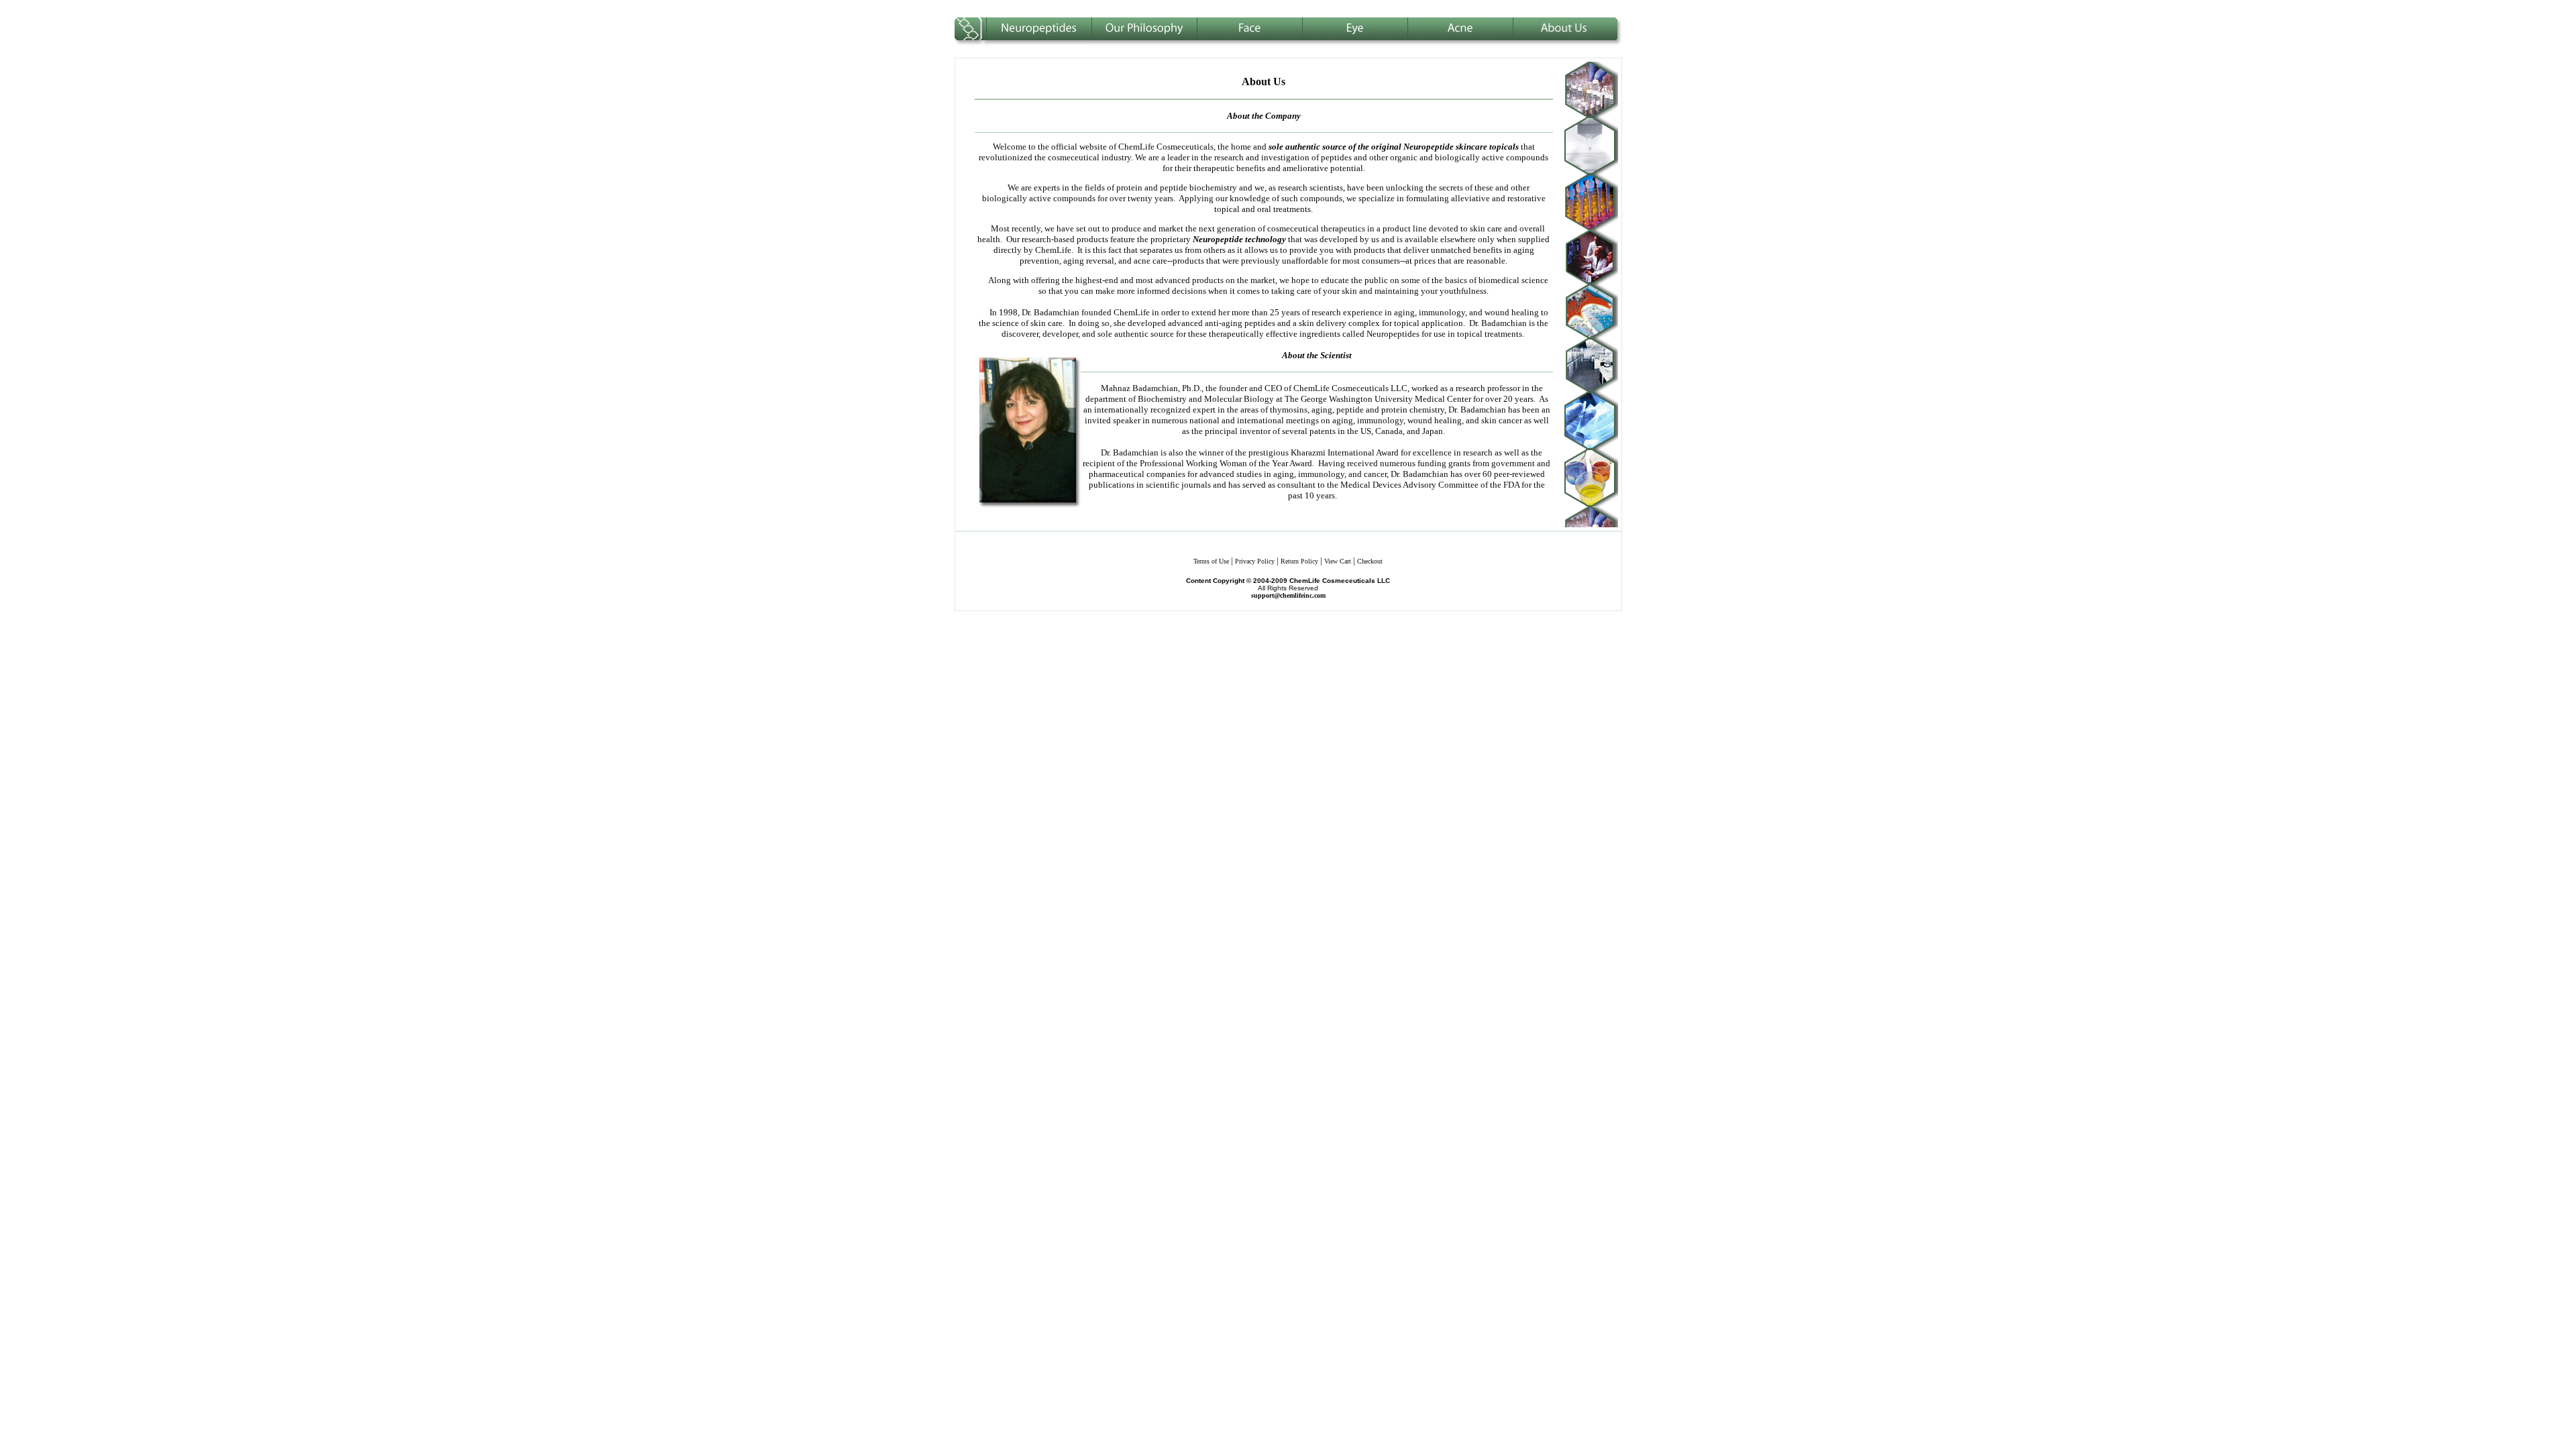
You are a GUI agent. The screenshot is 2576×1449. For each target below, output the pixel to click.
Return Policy (1299, 561)
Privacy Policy (1255, 561)
